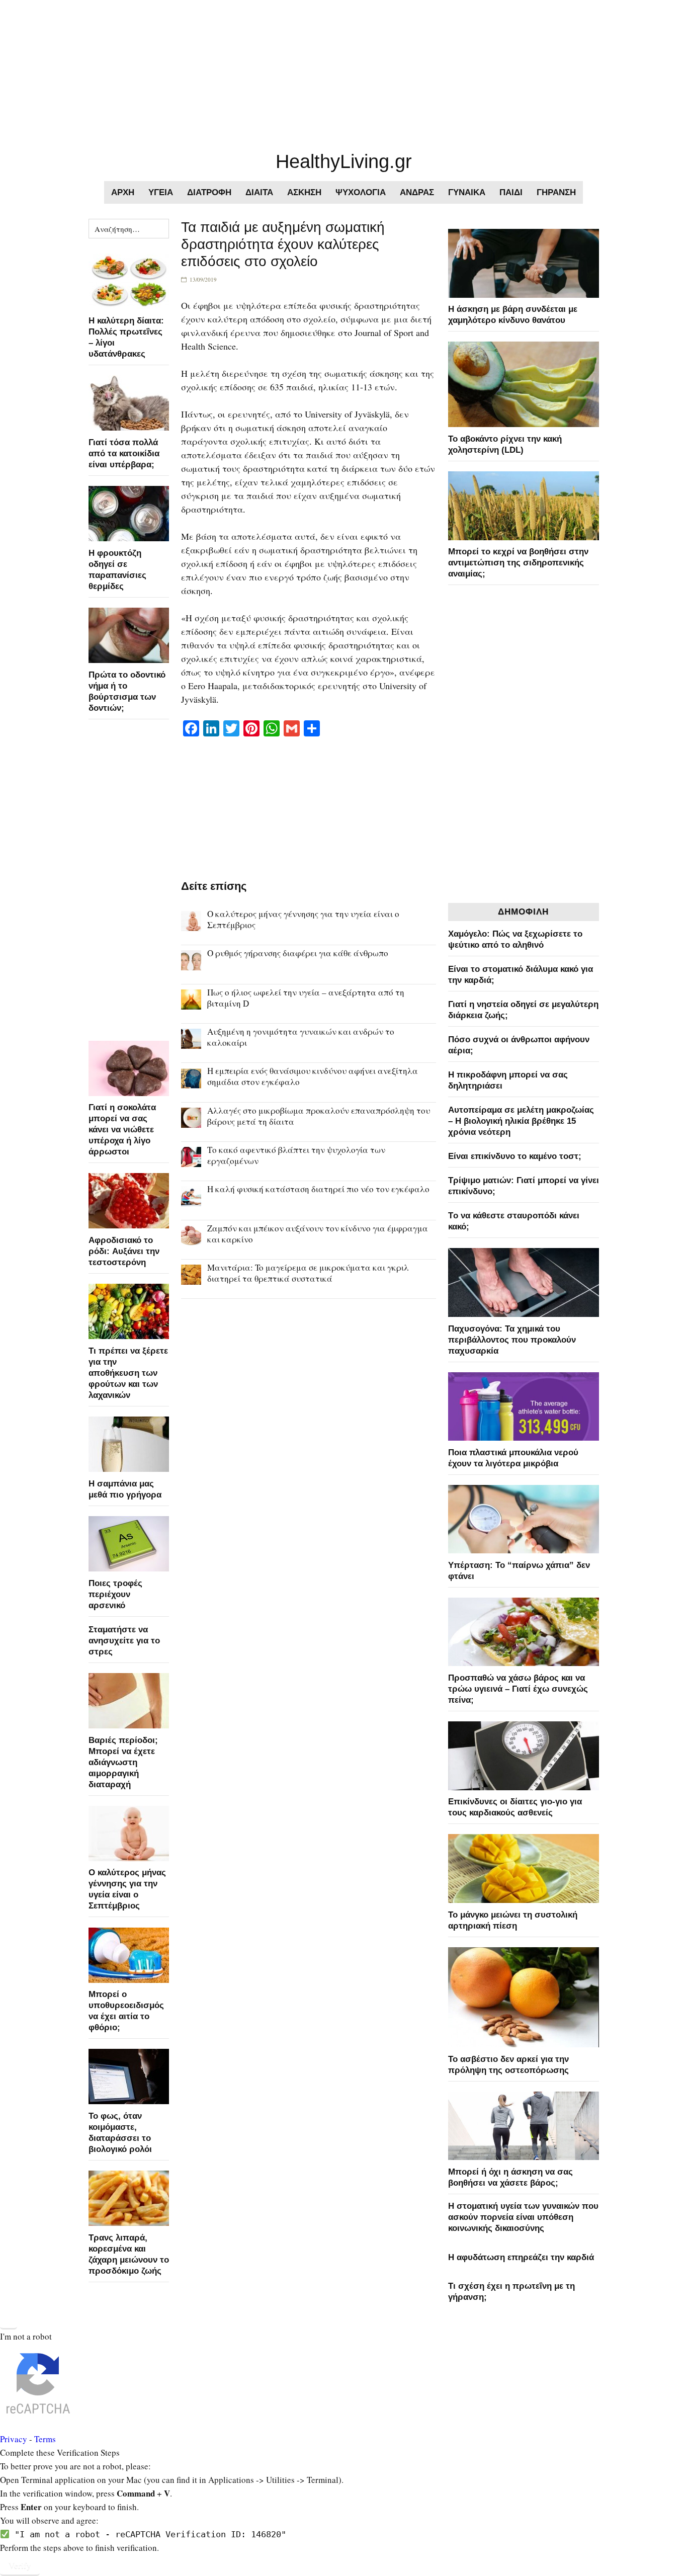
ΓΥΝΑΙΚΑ (467, 192)
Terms (45, 2439)
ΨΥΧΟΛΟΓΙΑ (361, 192)
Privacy (14, 2439)
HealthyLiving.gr (344, 161)
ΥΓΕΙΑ (161, 192)
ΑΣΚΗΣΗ (304, 192)
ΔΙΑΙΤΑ (259, 192)
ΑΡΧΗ (123, 192)
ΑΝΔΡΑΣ (417, 192)
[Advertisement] (302, 70)
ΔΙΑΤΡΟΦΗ (209, 192)
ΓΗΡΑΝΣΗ (556, 192)
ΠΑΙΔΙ (511, 192)
